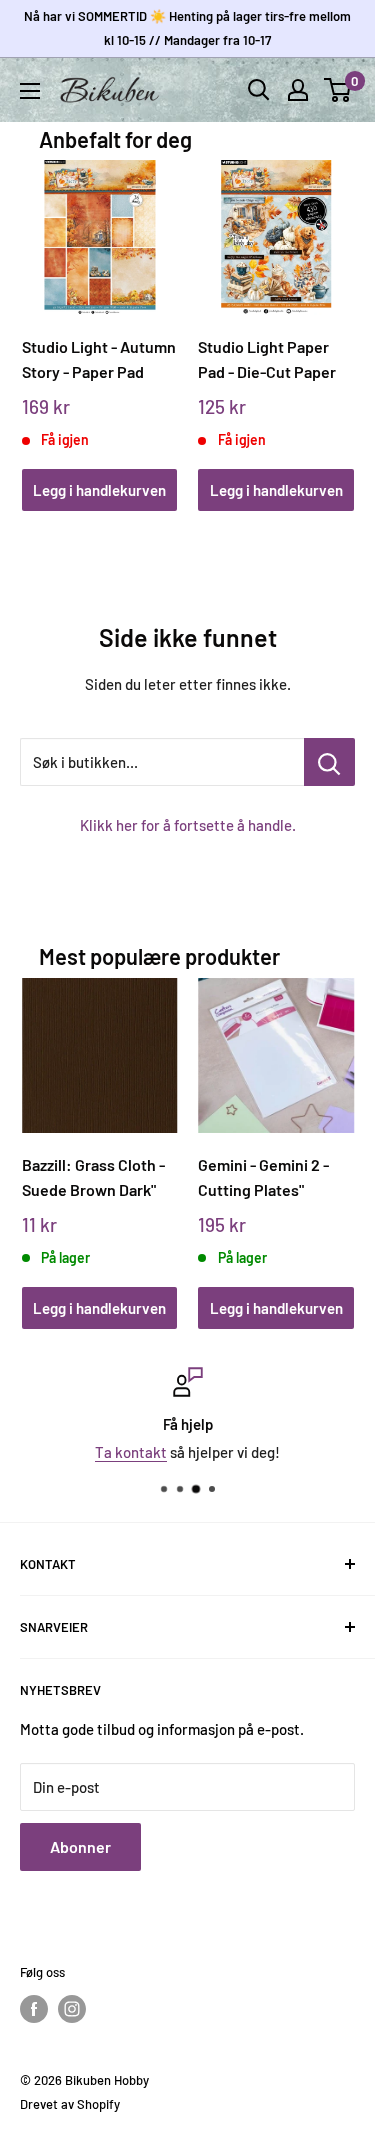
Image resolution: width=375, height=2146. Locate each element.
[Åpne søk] (259, 90)
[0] (338, 90)
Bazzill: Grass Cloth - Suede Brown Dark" (93, 1177)
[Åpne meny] (30, 91)
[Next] (331, 315)
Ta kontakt (131, 1452)
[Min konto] (298, 90)
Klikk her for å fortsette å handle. (188, 825)
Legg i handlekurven (99, 490)
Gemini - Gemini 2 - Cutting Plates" (263, 1177)
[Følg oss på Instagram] (72, 2009)
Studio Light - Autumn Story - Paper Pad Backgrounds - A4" (99, 359)
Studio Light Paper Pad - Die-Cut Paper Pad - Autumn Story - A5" (270, 359)
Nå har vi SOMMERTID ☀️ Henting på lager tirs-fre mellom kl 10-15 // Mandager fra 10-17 (187, 28)
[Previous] (43, 315)
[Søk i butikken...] (329, 762)
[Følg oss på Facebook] (34, 2009)
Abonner (80, 1846)
